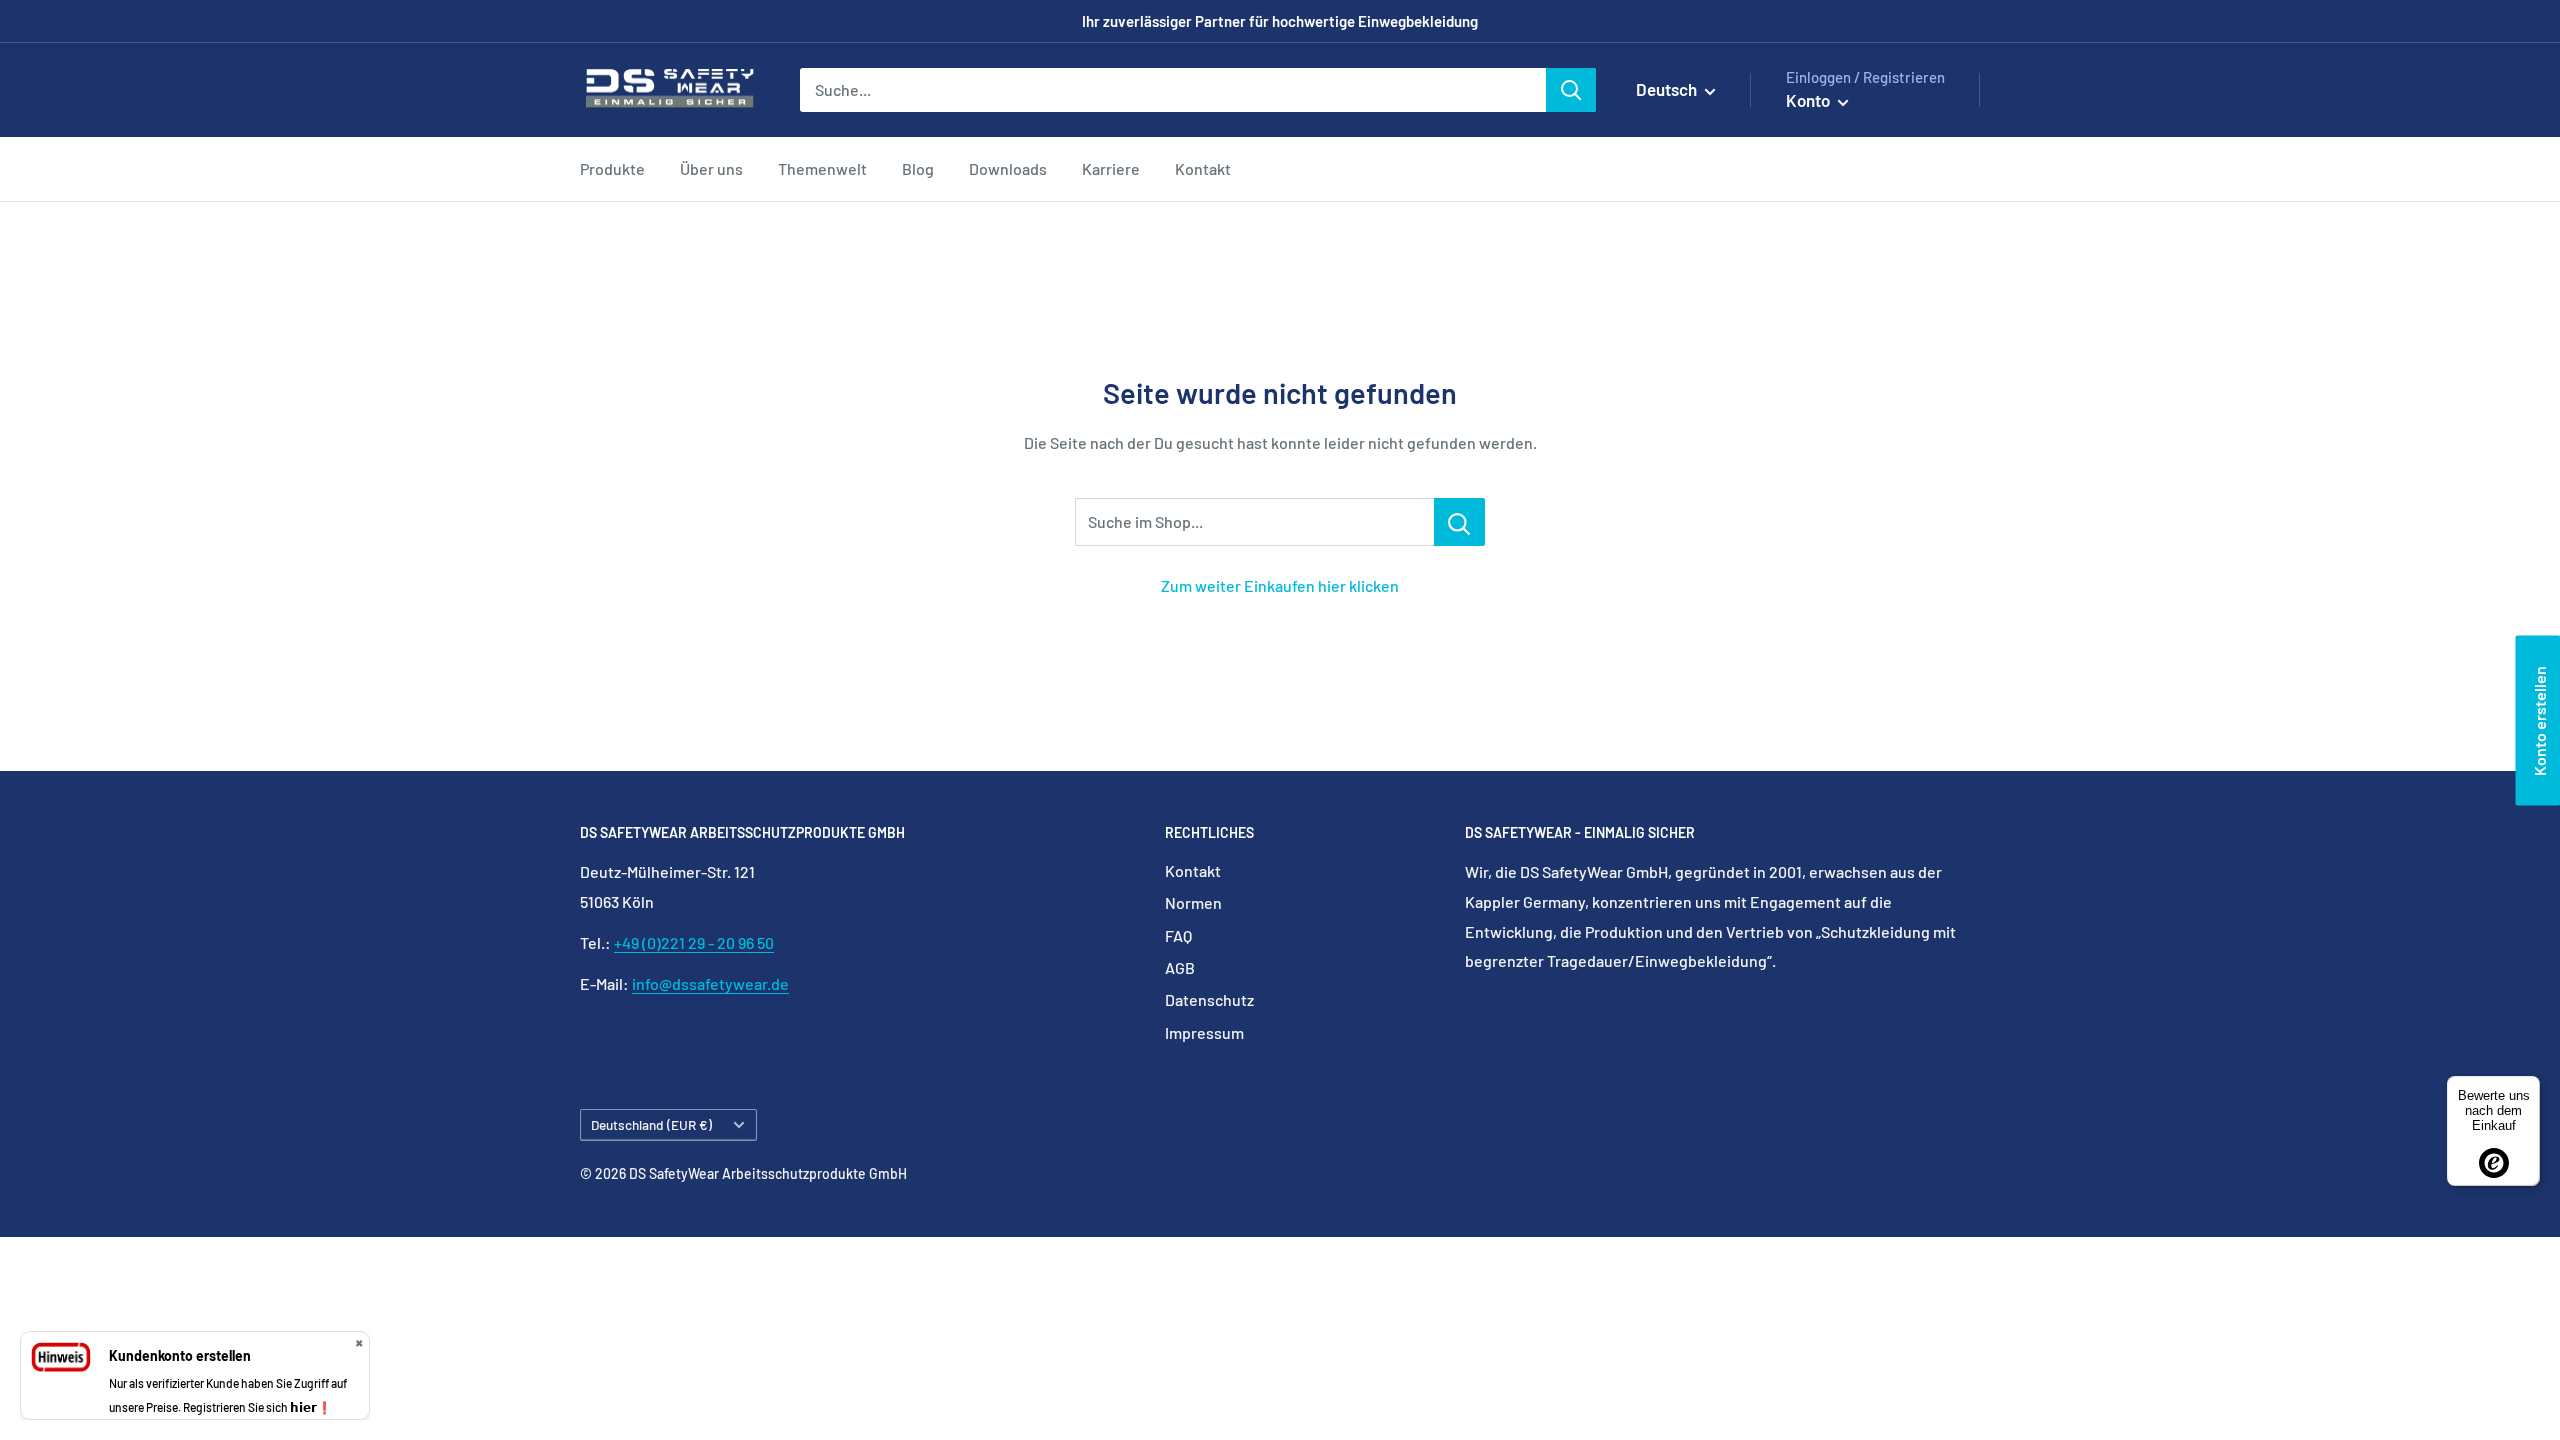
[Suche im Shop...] (1459, 522)
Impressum (1204, 1032)
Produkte (612, 168)
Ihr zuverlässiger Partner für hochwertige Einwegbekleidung (1280, 21)
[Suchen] (1571, 90)
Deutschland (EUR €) (651, 1124)
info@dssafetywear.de (710, 983)
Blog (918, 168)
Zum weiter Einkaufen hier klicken (1280, 585)
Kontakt (1203, 168)
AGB (1180, 967)
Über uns (711, 168)
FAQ (1178, 935)
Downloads (1008, 168)
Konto (1809, 100)
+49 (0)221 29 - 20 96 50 (694, 942)
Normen (1193, 902)
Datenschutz (1209, 999)
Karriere (1111, 168)
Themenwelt (822, 168)
